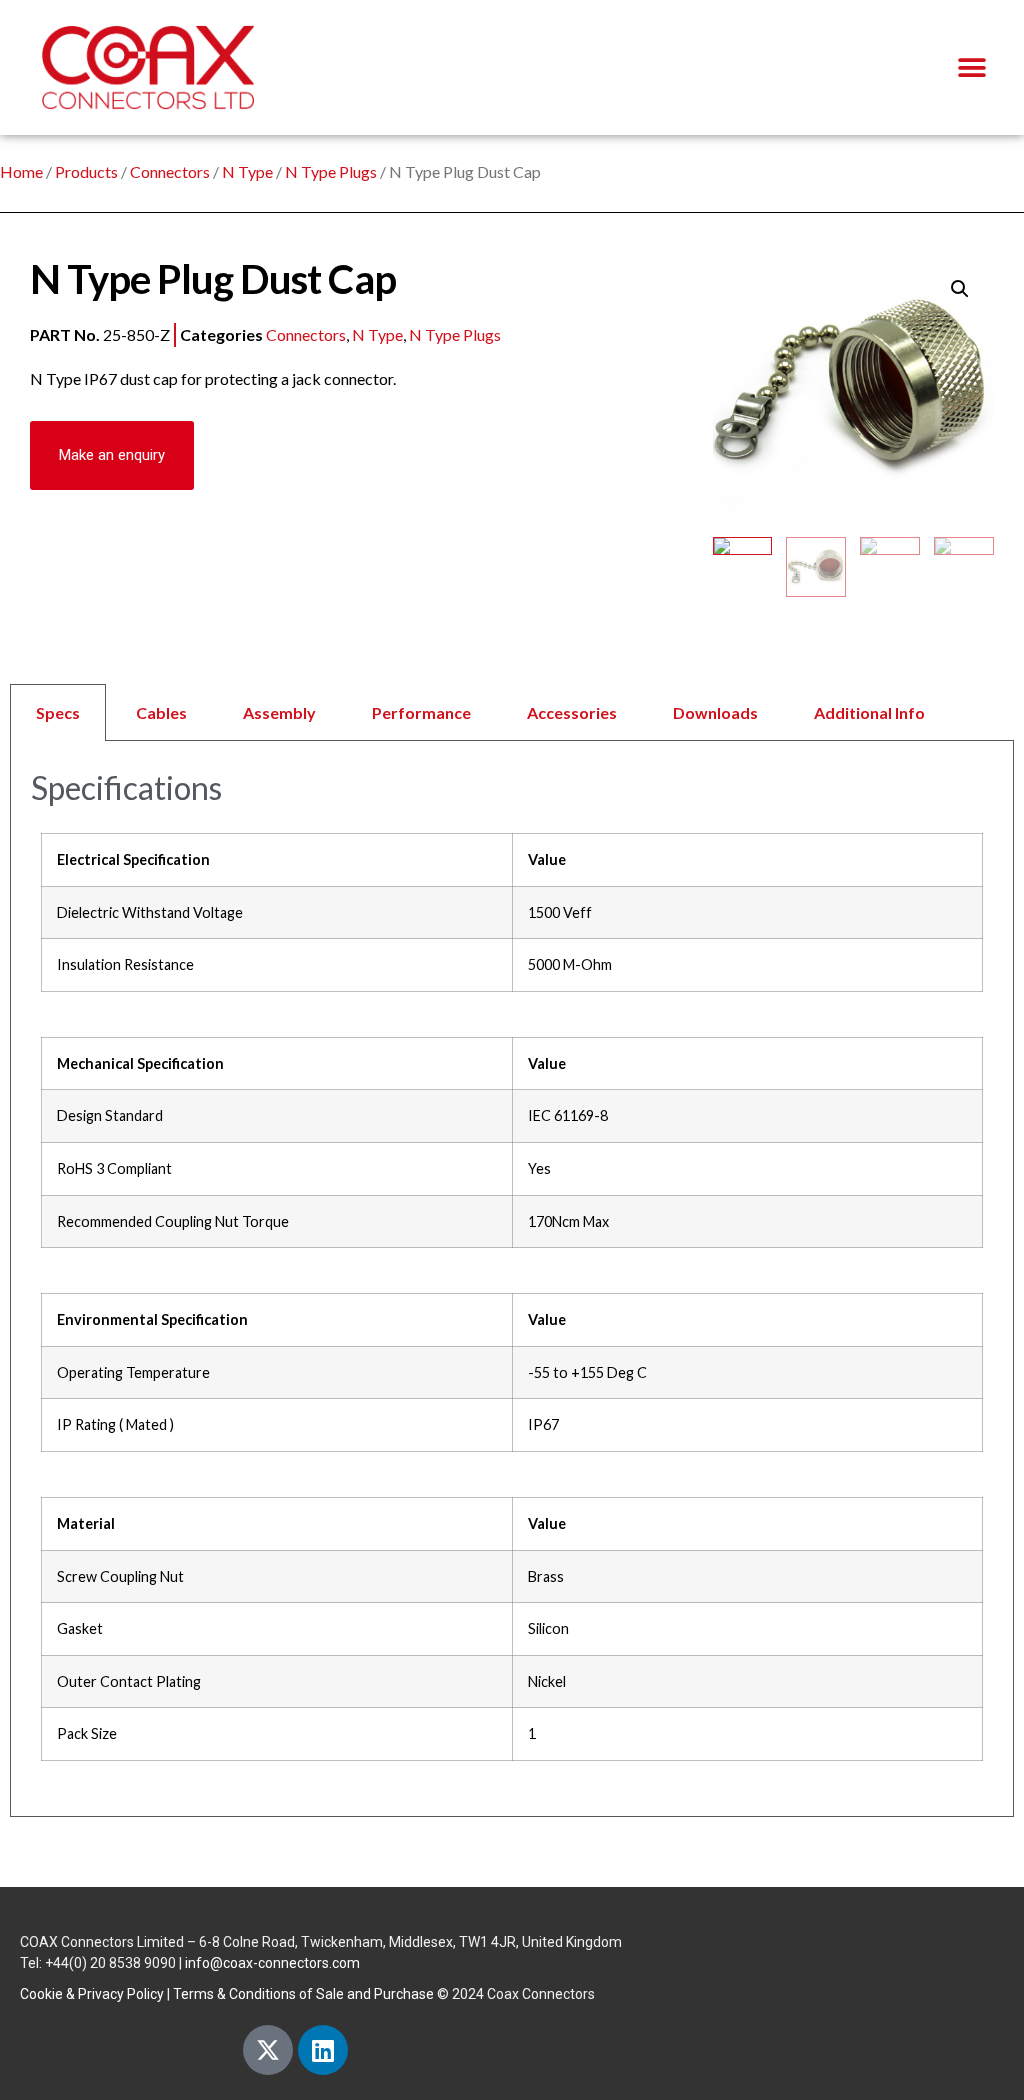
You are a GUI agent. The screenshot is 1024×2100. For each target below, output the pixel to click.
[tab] (512, 712)
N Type (247, 171)
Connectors (170, 171)
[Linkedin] (323, 2050)
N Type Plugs (331, 171)
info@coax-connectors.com (272, 1963)
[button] (971, 67)
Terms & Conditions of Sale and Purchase (303, 1994)
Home (21, 171)
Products (86, 171)
